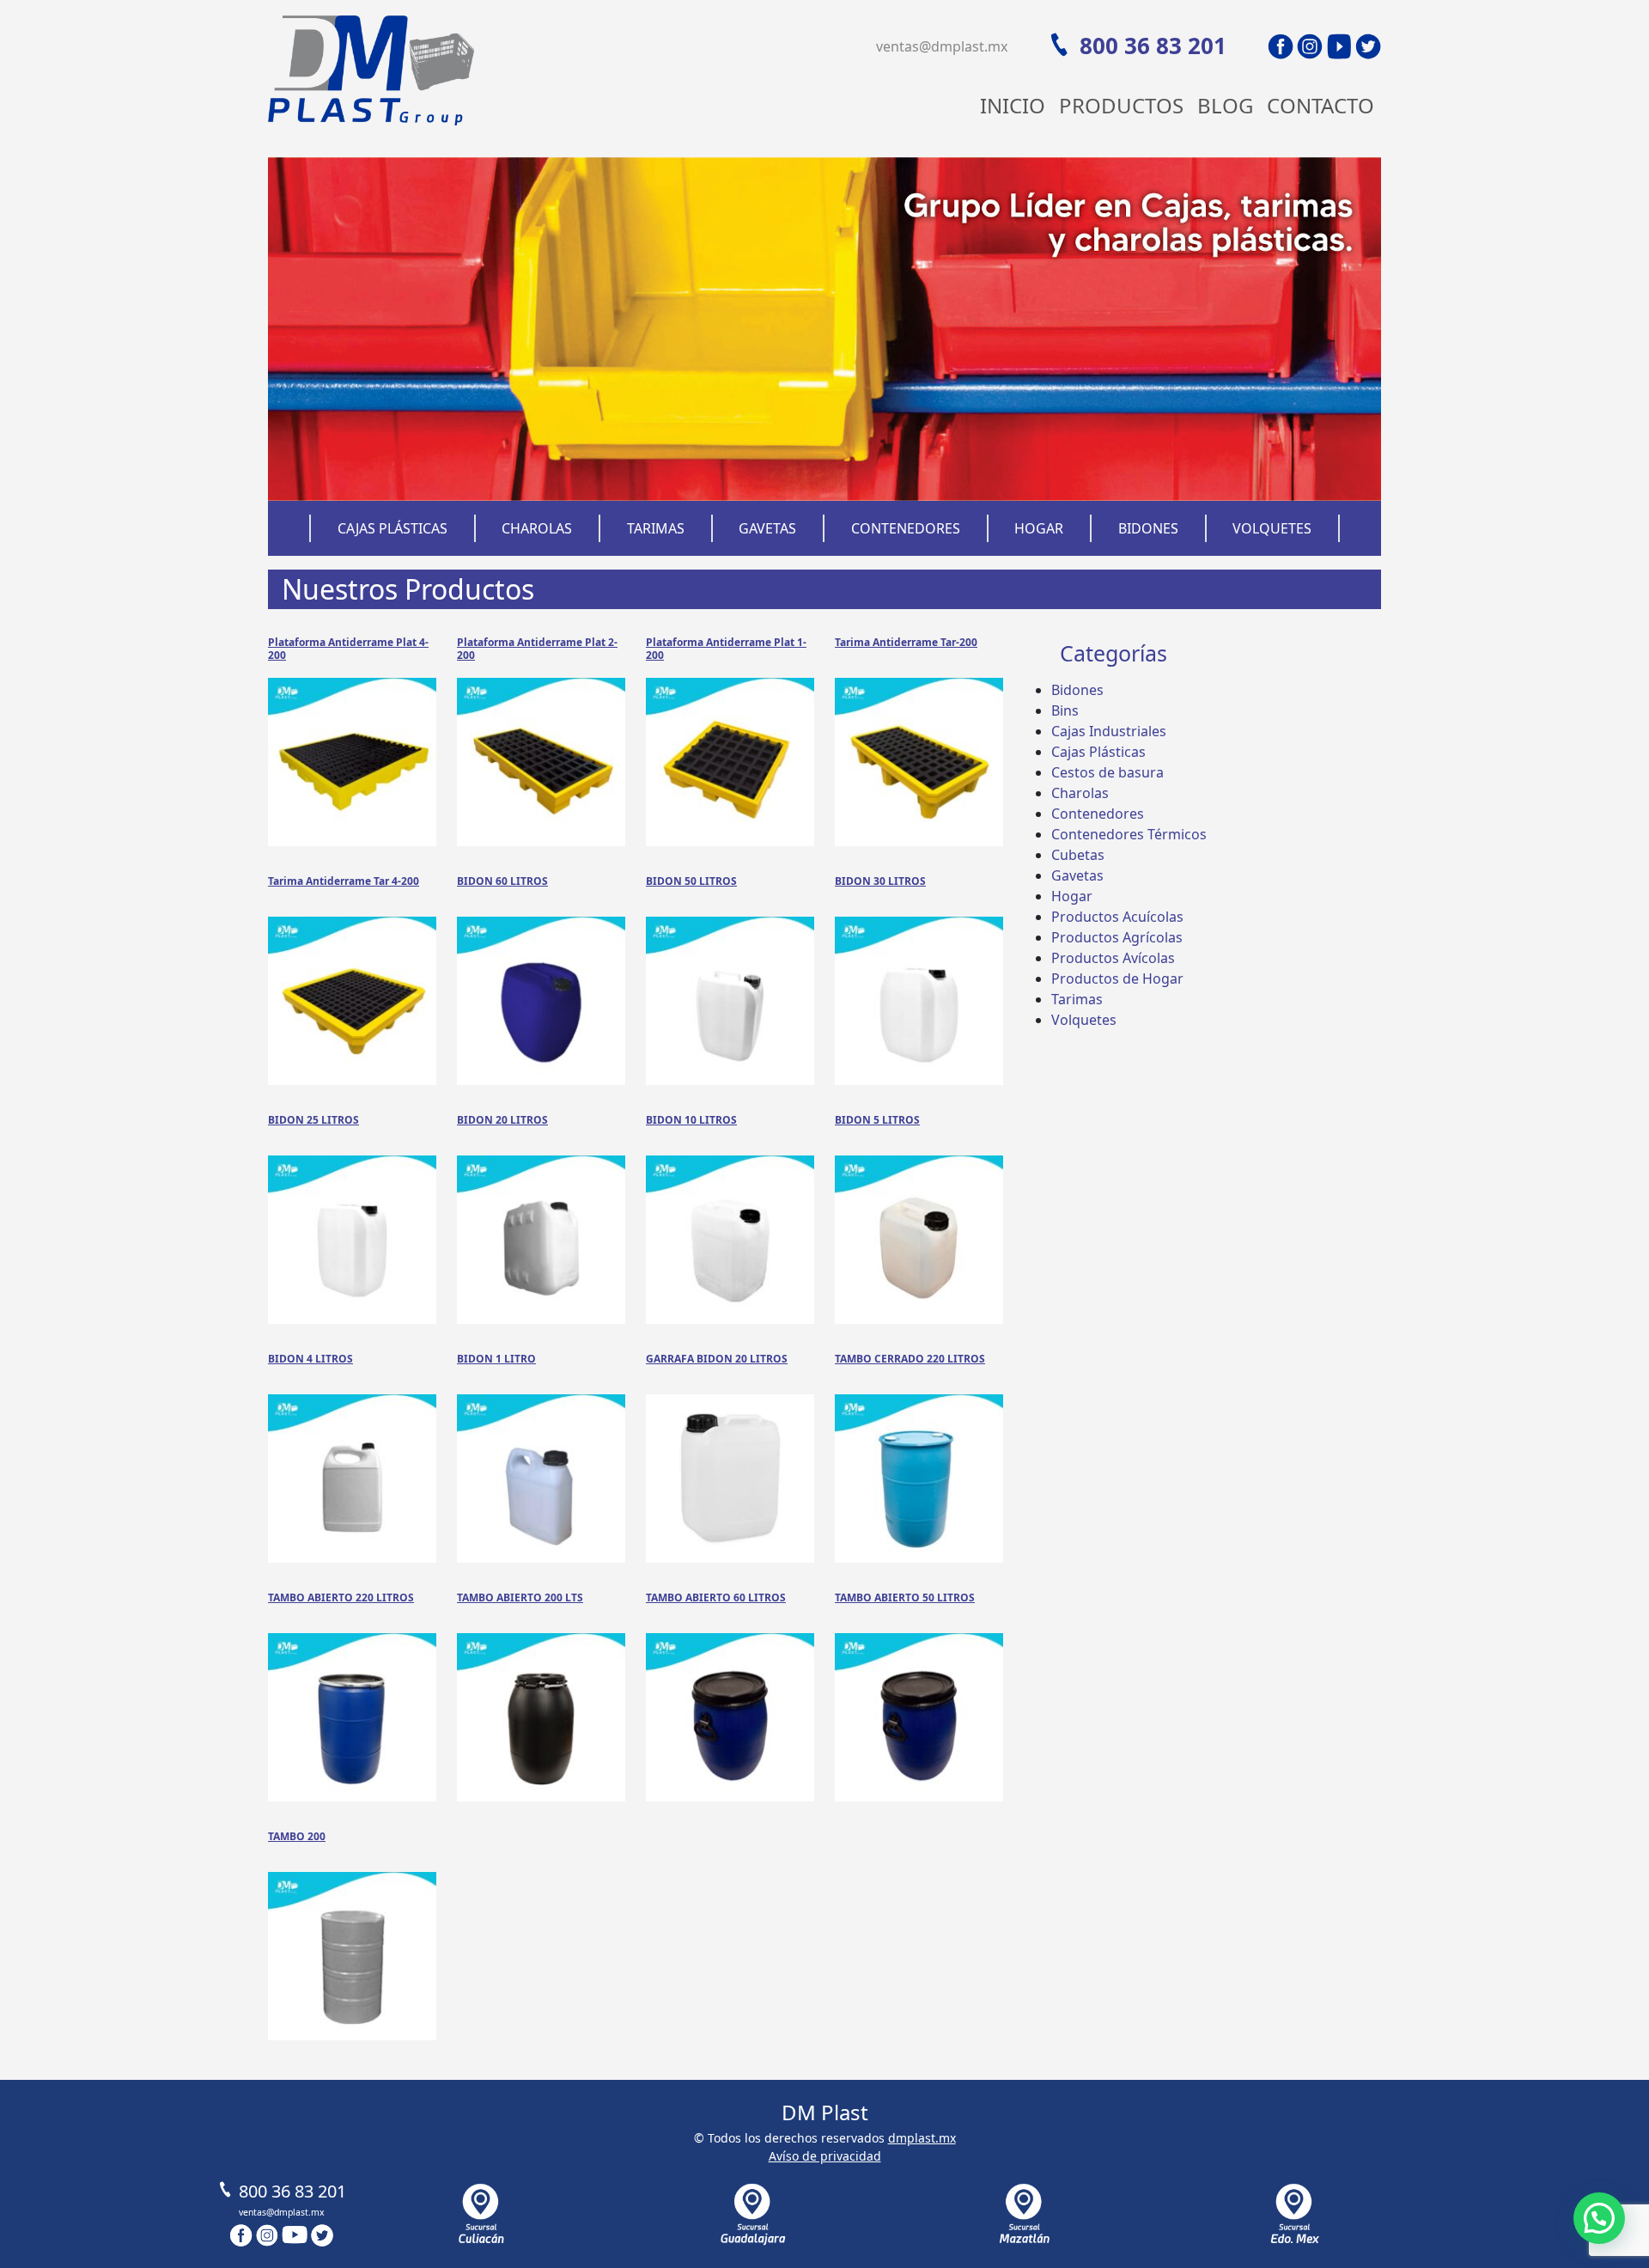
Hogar (1039, 528)
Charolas (537, 528)
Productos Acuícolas (1117, 917)
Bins (1065, 710)
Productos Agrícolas (1117, 937)
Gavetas (767, 528)
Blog (1225, 105)
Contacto (1320, 105)
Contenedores (906, 528)
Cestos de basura (1107, 772)
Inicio (1013, 105)
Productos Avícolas (1113, 958)
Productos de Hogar (1117, 979)
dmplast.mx (922, 2138)
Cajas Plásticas (392, 528)
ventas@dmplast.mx (942, 46)
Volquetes (1272, 528)
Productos (1121, 105)
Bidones (1148, 528)
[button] (1599, 2218)
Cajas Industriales (1109, 731)
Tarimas (656, 528)
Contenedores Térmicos (1129, 834)
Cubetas (1078, 855)
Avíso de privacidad (825, 2156)
